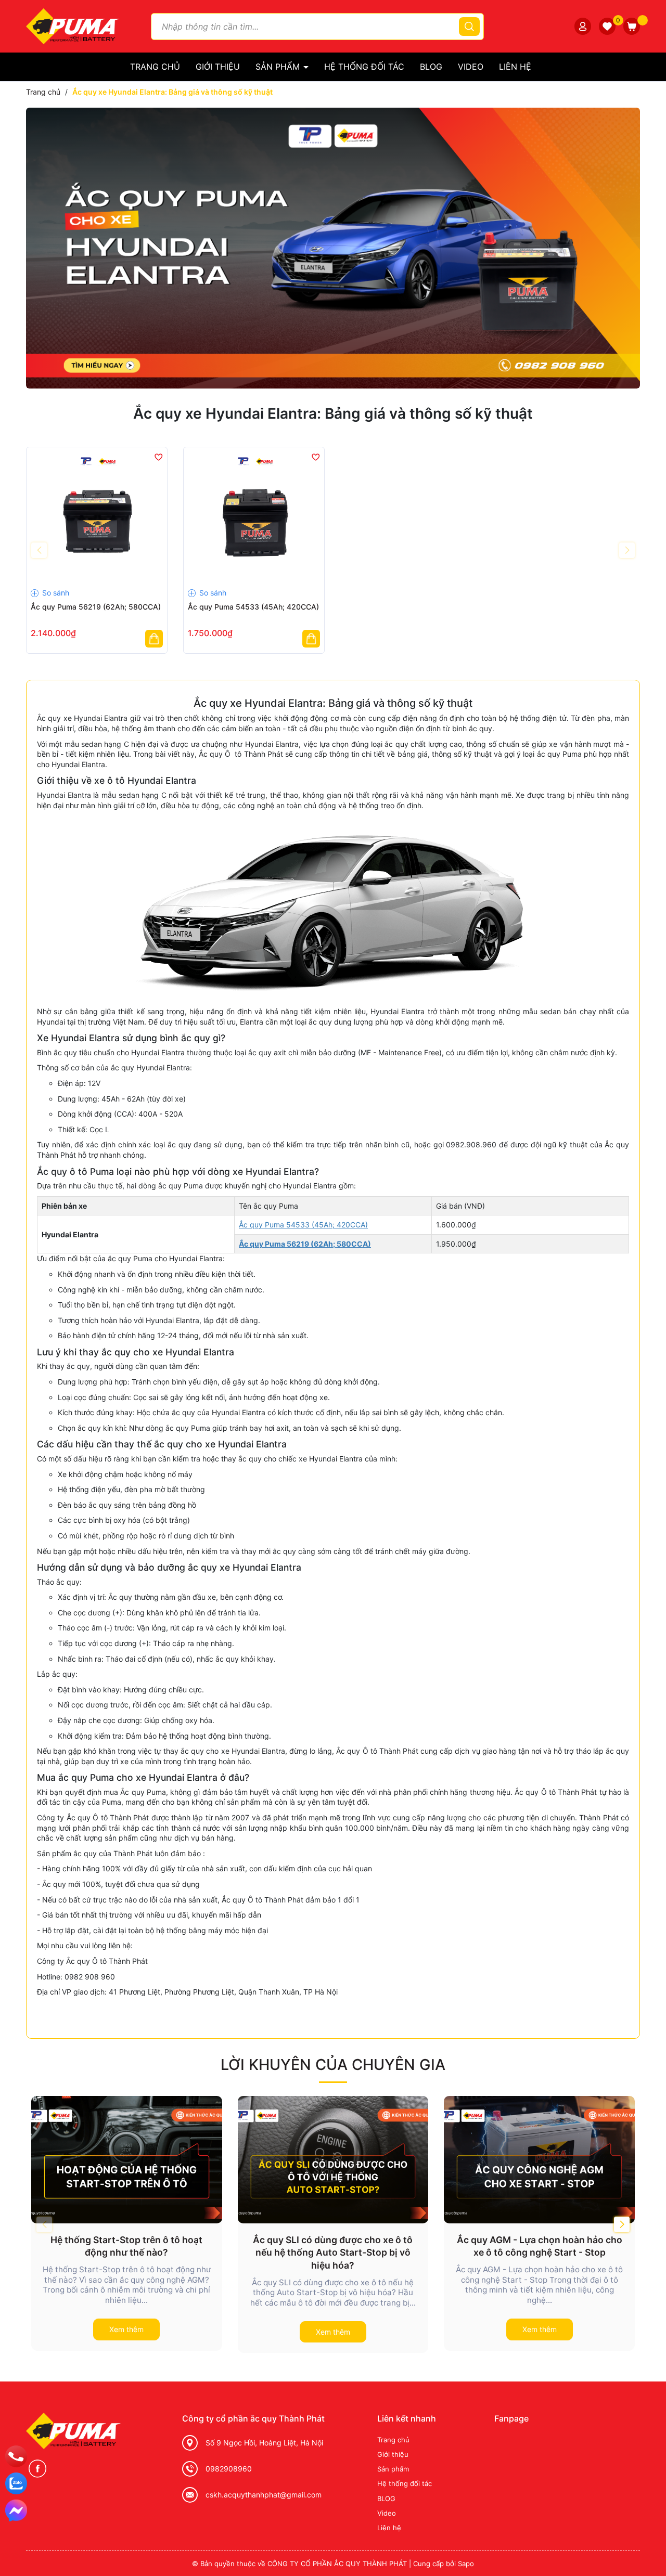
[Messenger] (16, 2510)
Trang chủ (155, 67)
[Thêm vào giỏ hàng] (154, 639)
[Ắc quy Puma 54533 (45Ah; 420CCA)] (254, 517)
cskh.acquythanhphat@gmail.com (264, 2495)
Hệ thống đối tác (364, 67)
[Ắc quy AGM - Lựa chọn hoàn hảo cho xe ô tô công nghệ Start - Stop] (539, 2159)
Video (471, 67)
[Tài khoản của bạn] (583, 26)
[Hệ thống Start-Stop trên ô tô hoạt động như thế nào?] (127, 2159)
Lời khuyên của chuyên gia (333, 2064)
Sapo (466, 2564)
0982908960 (229, 2469)
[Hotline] (16, 2456)
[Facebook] (37, 2469)
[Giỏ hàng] (632, 26)
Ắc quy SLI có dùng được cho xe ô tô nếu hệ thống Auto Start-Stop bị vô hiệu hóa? (333, 2253)
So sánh (55, 593)
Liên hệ (515, 67)
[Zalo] (16, 2483)
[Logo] (73, 25)
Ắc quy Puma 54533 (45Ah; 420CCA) (253, 607)
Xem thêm (126, 2329)
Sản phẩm (279, 67)
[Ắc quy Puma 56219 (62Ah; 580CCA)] (97, 517)
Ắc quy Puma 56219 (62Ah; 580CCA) (96, 607)
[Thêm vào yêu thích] (158, 457)
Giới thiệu (218, 67)
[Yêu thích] (607, 26)
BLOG (431, 67)
